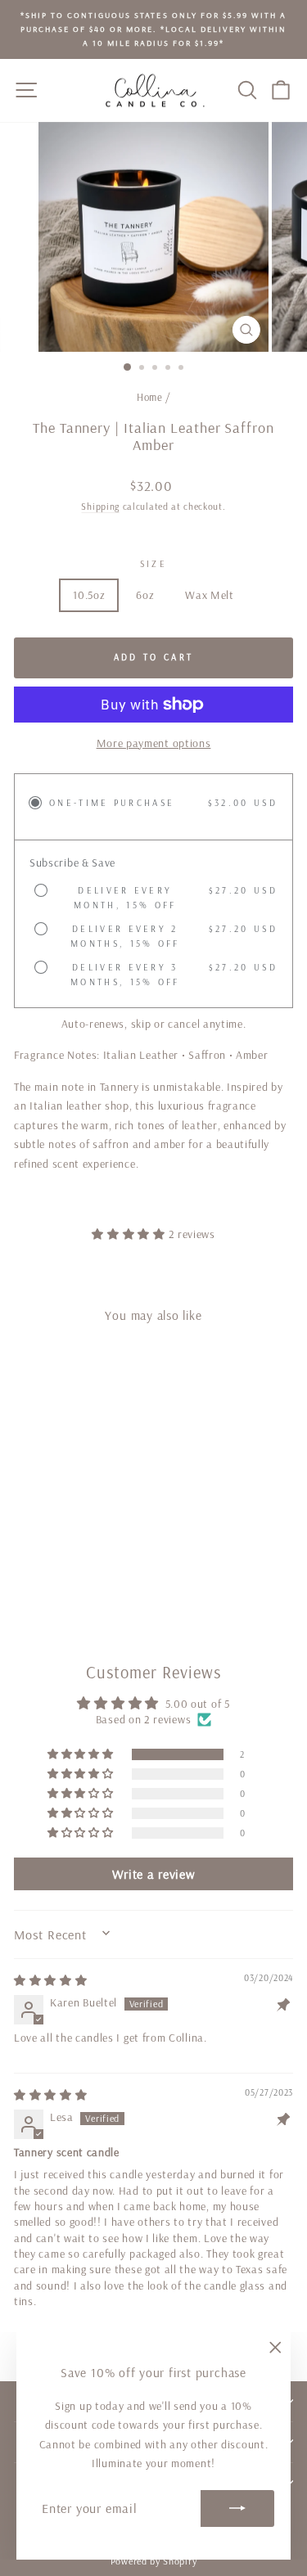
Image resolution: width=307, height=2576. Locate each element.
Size (153, 564)
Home (150, 397)
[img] (51, 1980)
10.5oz (89, 595)
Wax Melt (210, 595)
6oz (145, 595)
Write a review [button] (154, 1874)
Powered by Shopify (153, 2561)
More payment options (154, 743)
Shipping (100, 506)
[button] (130, 1234)
